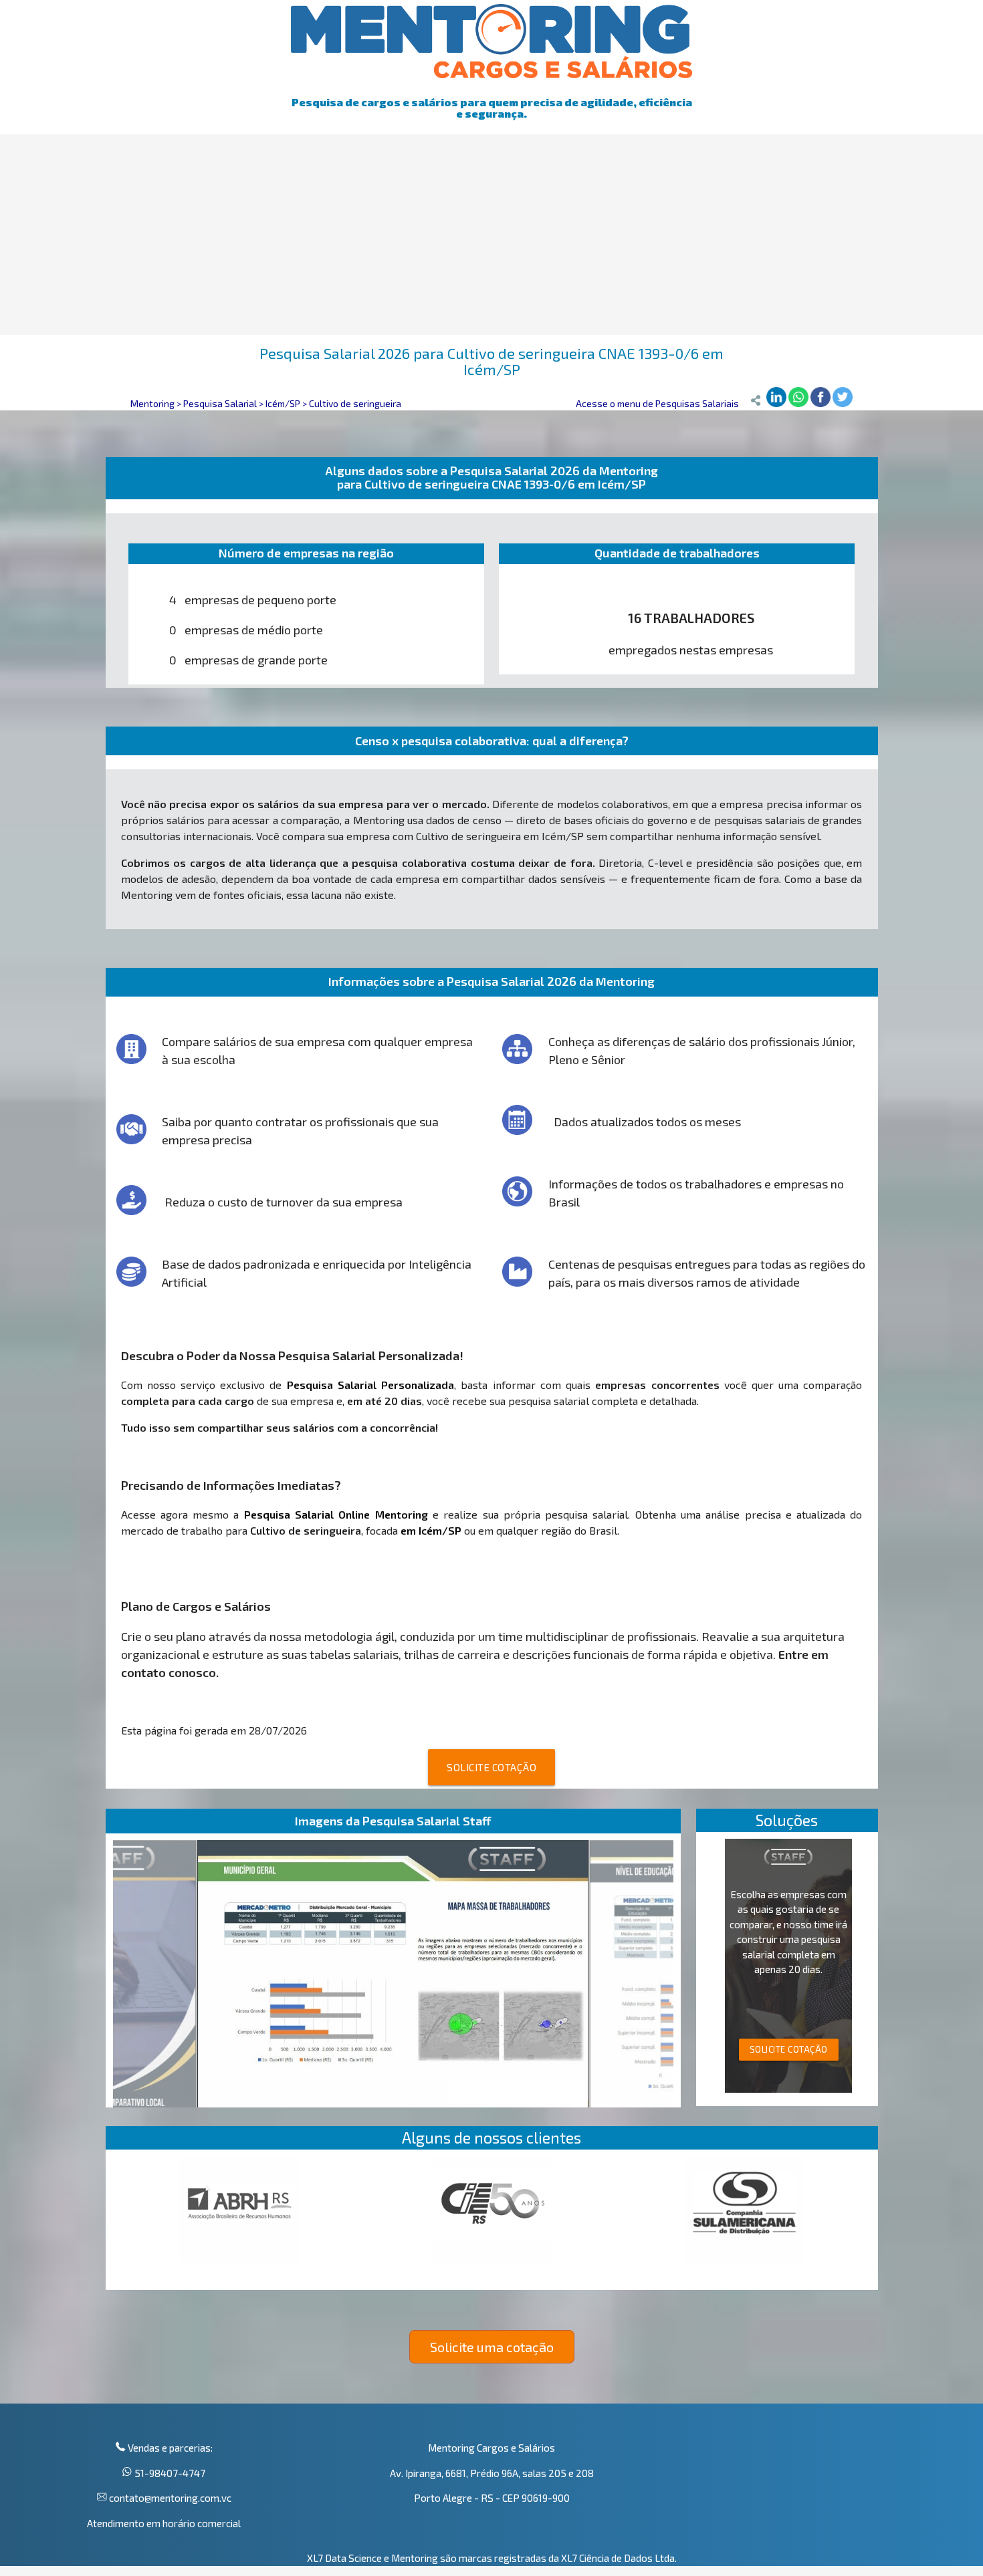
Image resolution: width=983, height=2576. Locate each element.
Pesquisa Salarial (220, 403)
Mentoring (152, 403)
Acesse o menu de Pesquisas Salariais (657, 403)
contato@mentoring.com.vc (169, 2498)
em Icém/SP (431, 1530)
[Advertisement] (491, 235)
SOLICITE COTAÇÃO (491, 1767)
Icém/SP (283, 403)
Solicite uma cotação (492, 2347)
